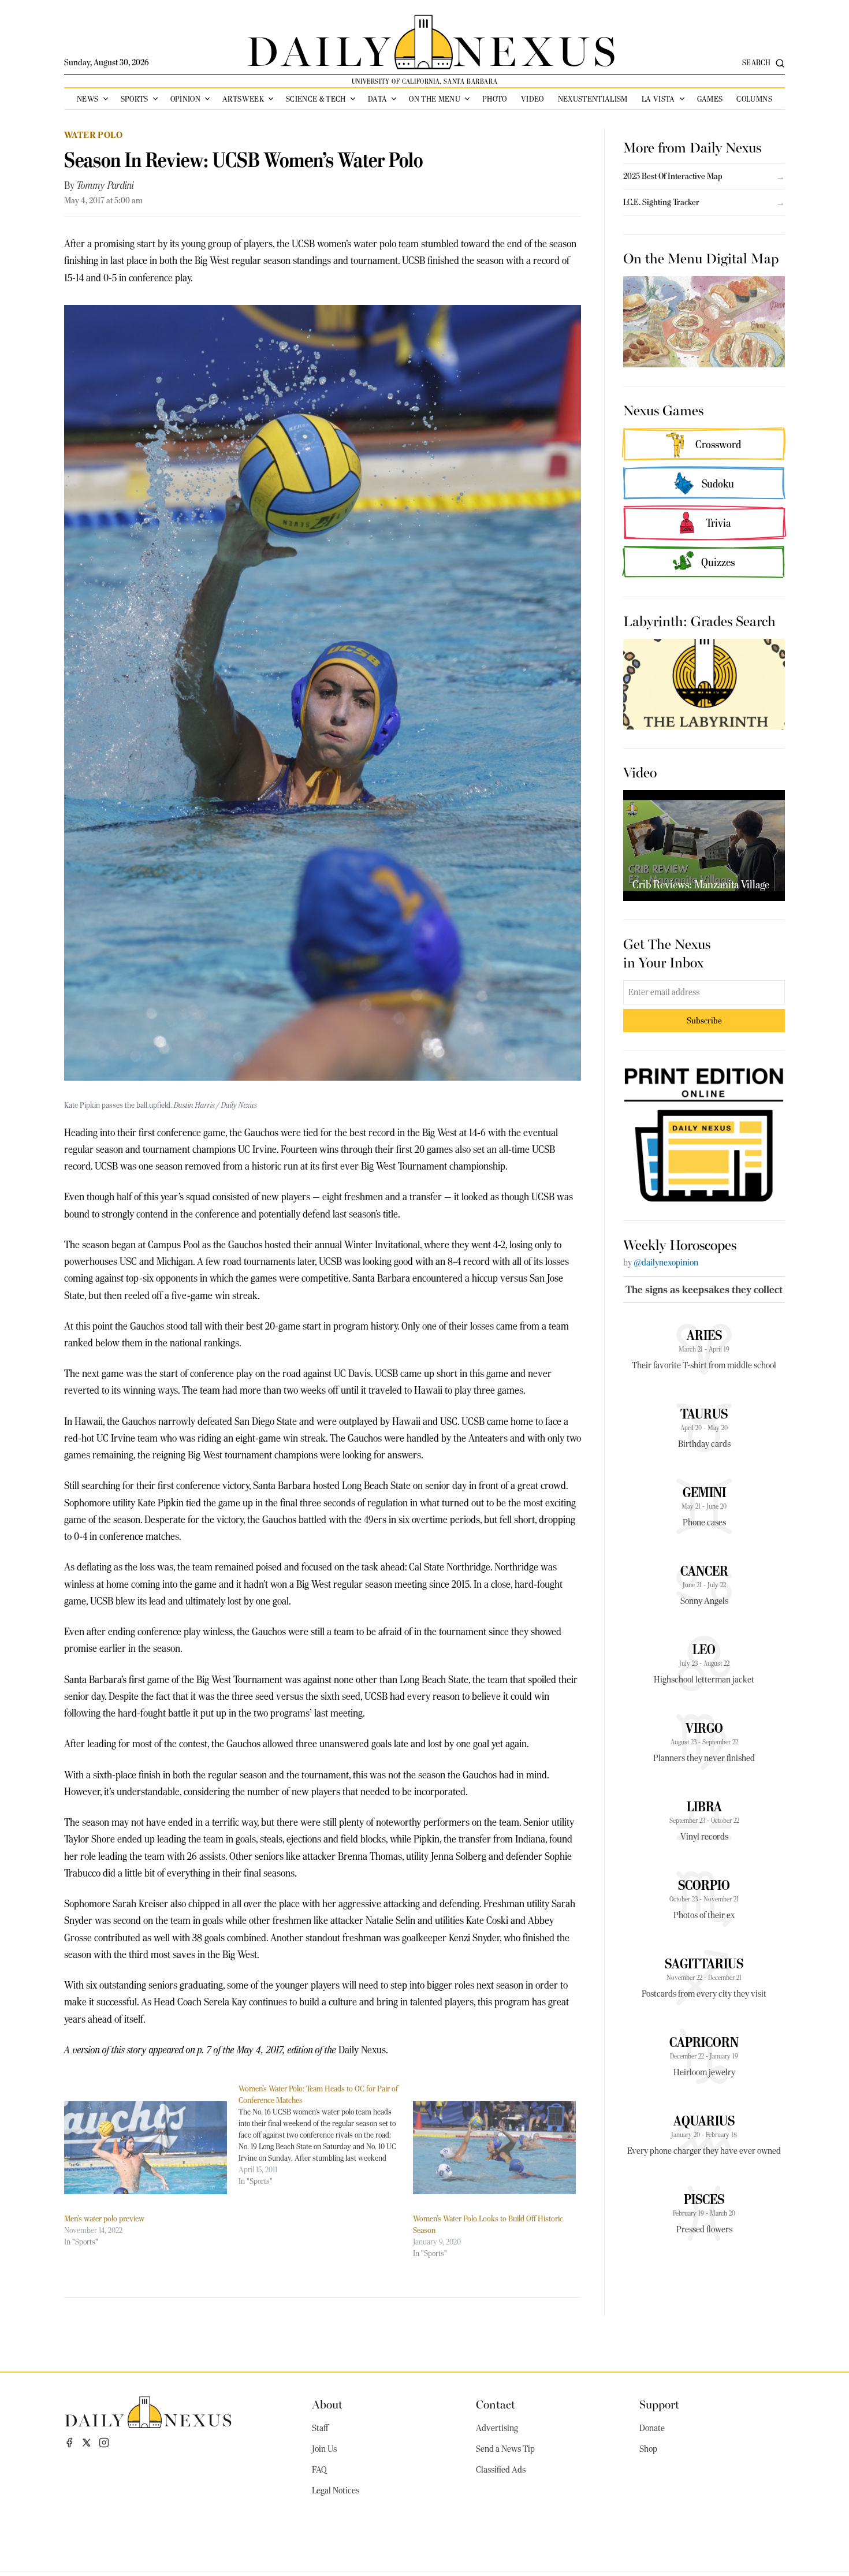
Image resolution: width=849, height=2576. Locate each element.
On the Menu (435, 99)
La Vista (658, 99)
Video (533, 99)
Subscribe (704, 1020)
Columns (754, 99)
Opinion (185, 99)
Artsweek (243, 99)
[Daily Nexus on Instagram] (104, 2443)
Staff (320, 2428)
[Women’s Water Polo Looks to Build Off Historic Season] (494, 2148)
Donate (652, 2428)
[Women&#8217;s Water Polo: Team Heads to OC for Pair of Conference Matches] (326, 2135)
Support (659, 2404)
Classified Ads (501, 2470)
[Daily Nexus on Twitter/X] (87, 2443)
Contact (496, 2404)
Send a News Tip (505, 2449)
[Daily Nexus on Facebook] (69, 2443)
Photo (495, 99)
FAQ (319, 2470)
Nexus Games (663, 410)
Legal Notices (336, 2491)
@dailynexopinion (666, 1263)
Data (377, 99)
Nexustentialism (593, 99)
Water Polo (93, 135)
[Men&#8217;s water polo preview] (146, 2148)
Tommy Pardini (105, 185)
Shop (648, 2449)
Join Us (324, 2449)
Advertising (497, 2428)
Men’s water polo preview (104, 2218)
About (327, 2404)
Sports (135, 99)
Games (710, 99)
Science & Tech (316, 99)
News (87, 99)
